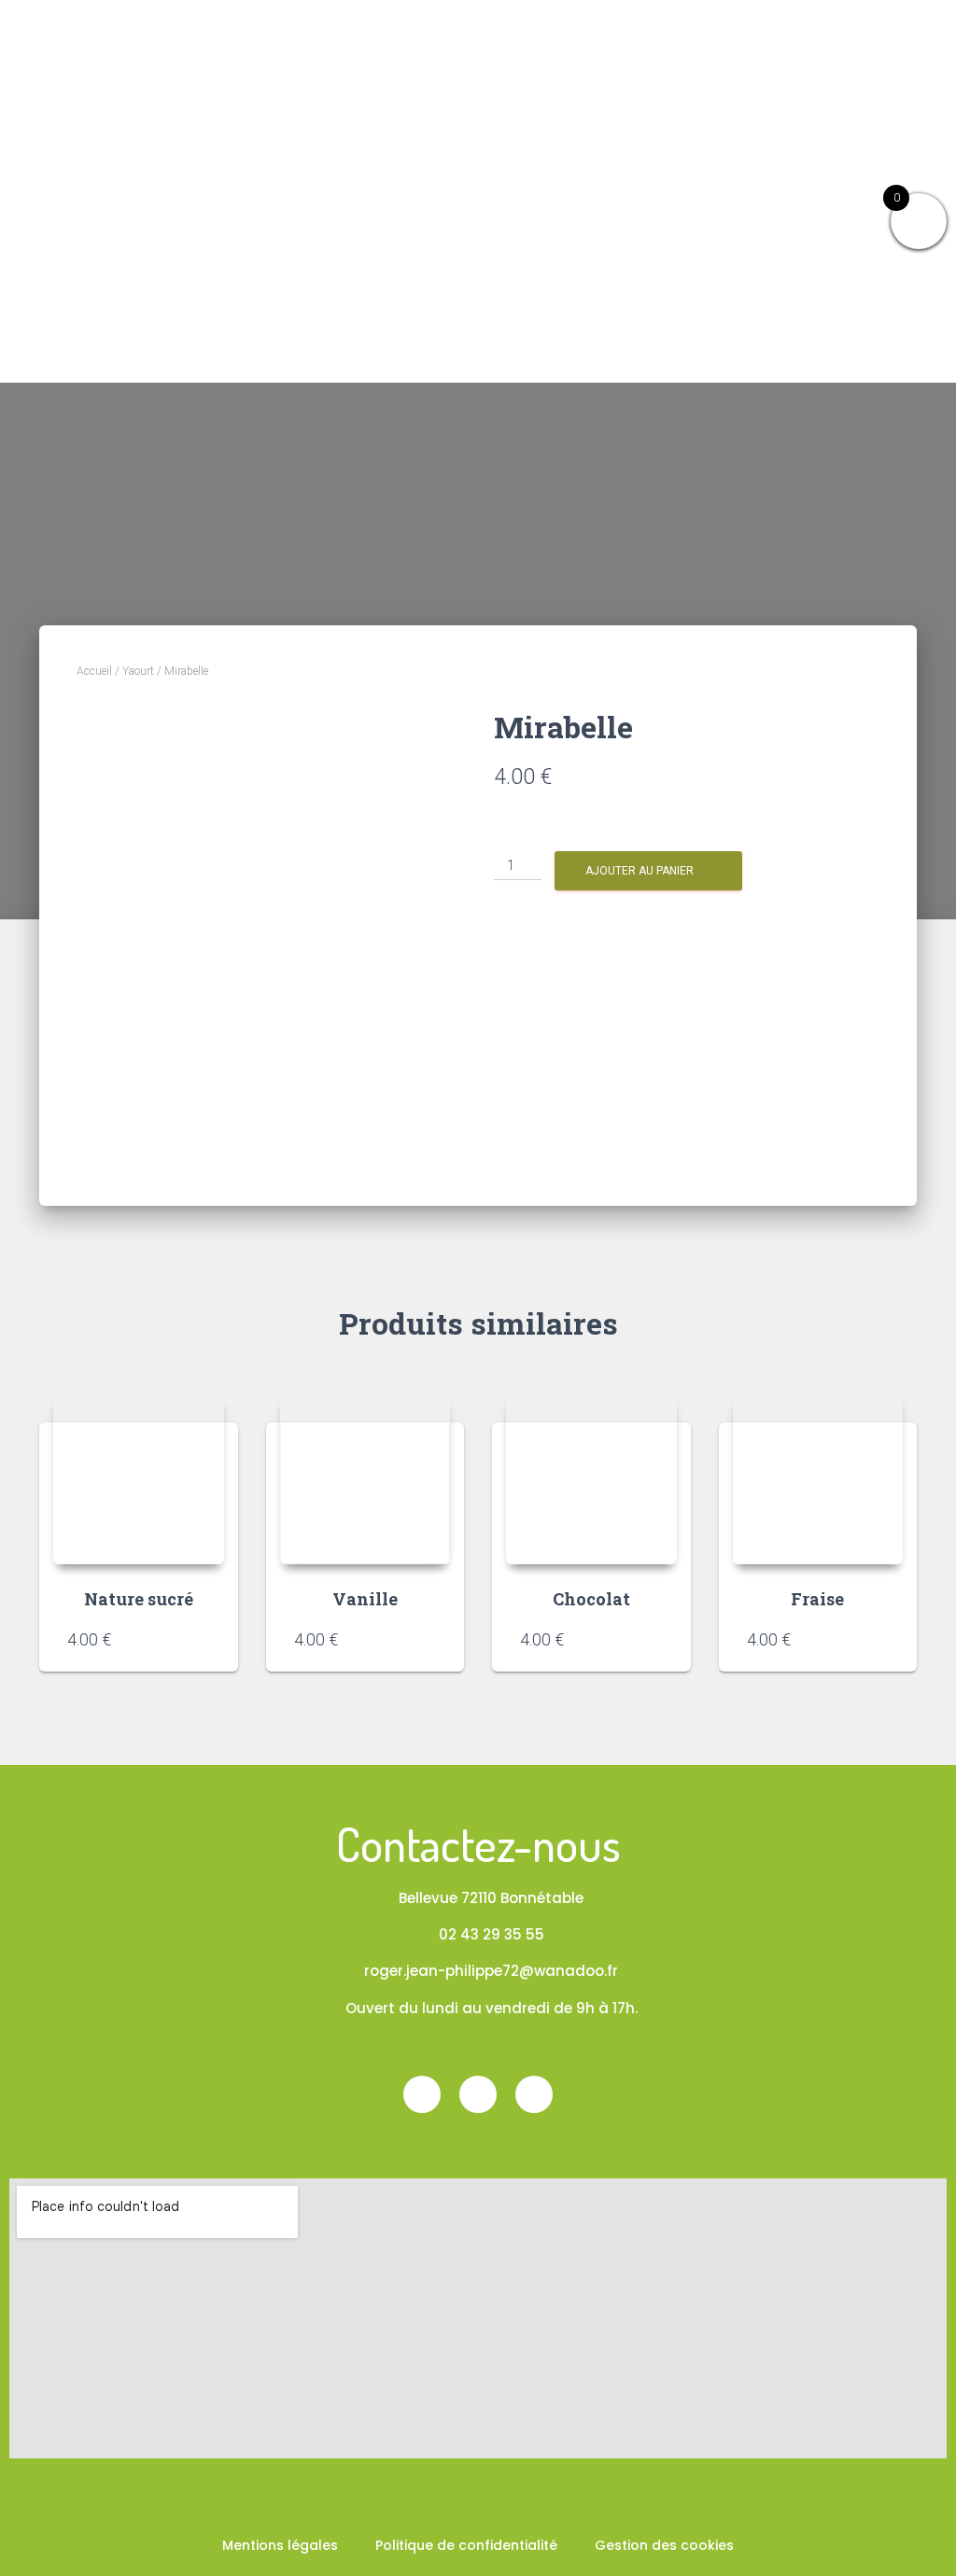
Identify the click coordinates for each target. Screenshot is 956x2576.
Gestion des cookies (664, 2545)
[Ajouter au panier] (201, 1639)
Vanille (365, 1599)
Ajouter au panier (640, 871)
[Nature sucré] (139, 1480)
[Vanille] (366, 1480)
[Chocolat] (591, 1480)
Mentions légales (280, 2545)
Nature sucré (139, 1599)
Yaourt (138, 671)
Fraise (817, 1599)
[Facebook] (422, 2094)
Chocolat (591, 1599)
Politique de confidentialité (466, 2545)
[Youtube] (534, 2094)
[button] (930, 81)
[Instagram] (478, 2094)
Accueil (94, 671)
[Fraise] (818, 1480)
